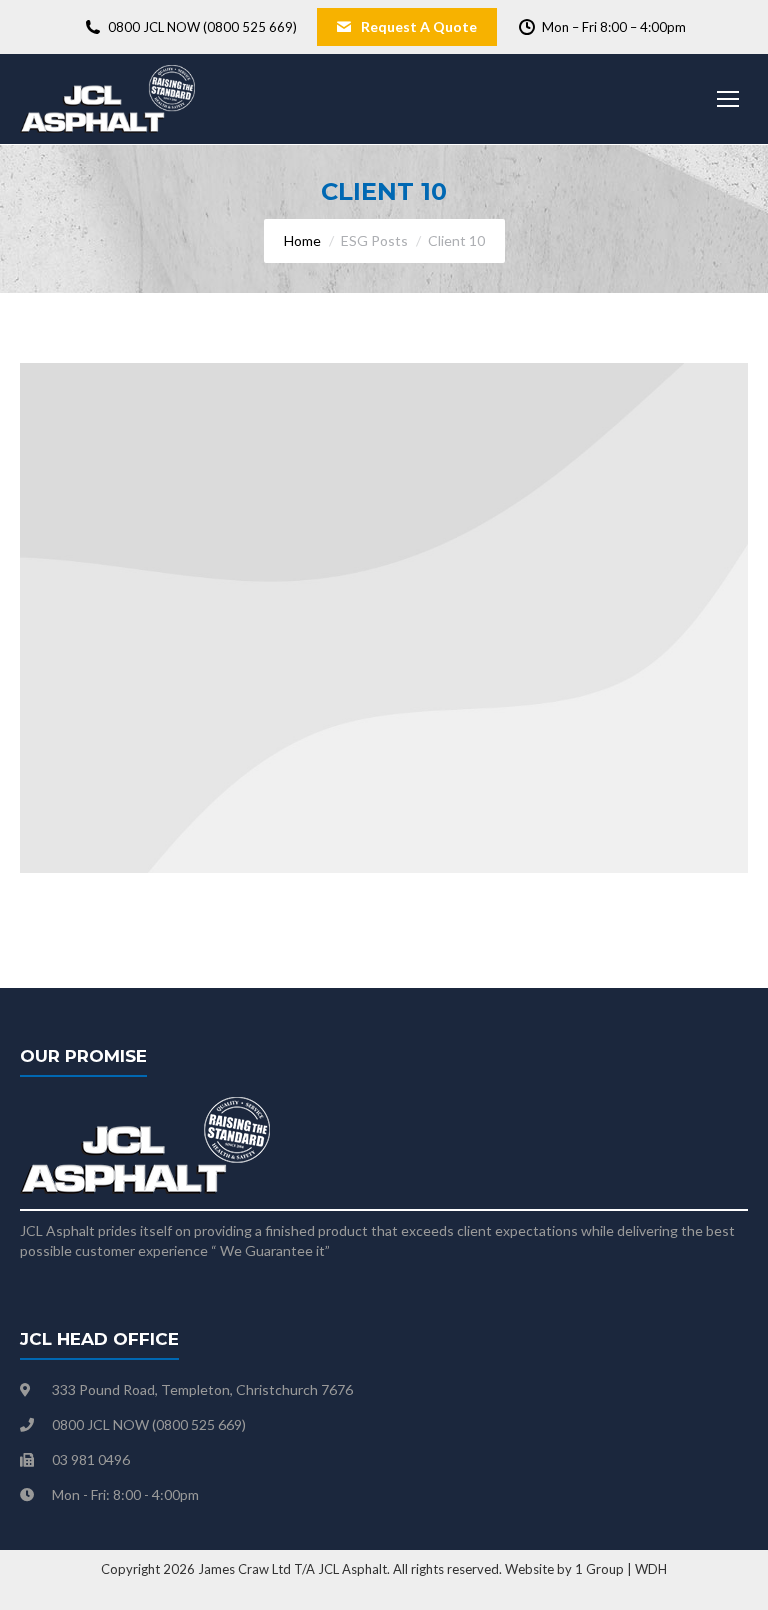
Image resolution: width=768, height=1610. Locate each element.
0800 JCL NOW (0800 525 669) (202, 27)
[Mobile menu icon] (728, 99)
